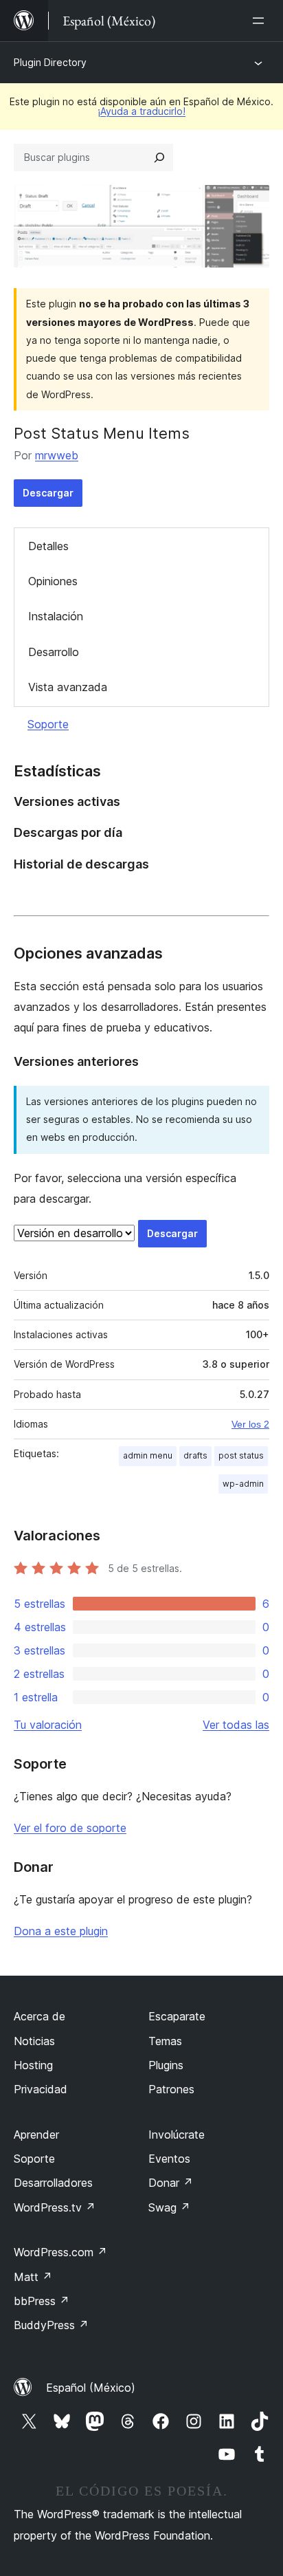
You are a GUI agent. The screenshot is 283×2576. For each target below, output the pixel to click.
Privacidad (41, 2089)
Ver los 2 (250, 1424)
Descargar (48, 493)
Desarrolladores (53, 2183)
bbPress (42, 2301)
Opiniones (53, 581)
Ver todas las (236, 1725)
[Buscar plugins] (159, 157)
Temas (165, 2041)
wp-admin (243, 1484)
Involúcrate (177, 2135)
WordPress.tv (55, 2207)
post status (241, 1455)
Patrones (171, 2089)
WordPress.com (60, 2252)
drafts (195, 1455)
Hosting (33, 2065)
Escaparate (177, 2016)
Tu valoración (48, 1725)
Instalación (56, 616)
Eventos (169, 2159)
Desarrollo (54, 652)
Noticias (34, 2041)
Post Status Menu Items (102, 433)
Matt (33, 2277)
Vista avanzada (68, 687)
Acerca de (39, 2016)
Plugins (166, 2065)
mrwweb (57, 455)
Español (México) (91, 2388)
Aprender (36, 2135)
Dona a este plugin (61, 1931)
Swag (169, 2207)
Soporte (48, 724)
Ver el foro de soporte (70, 1828)
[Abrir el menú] (261, 21)
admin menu (148, 1455)
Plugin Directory (50, 62)
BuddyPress (51, 2325)
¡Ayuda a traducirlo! (141, 111)
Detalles (48, 546)
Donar (171, 2183)
